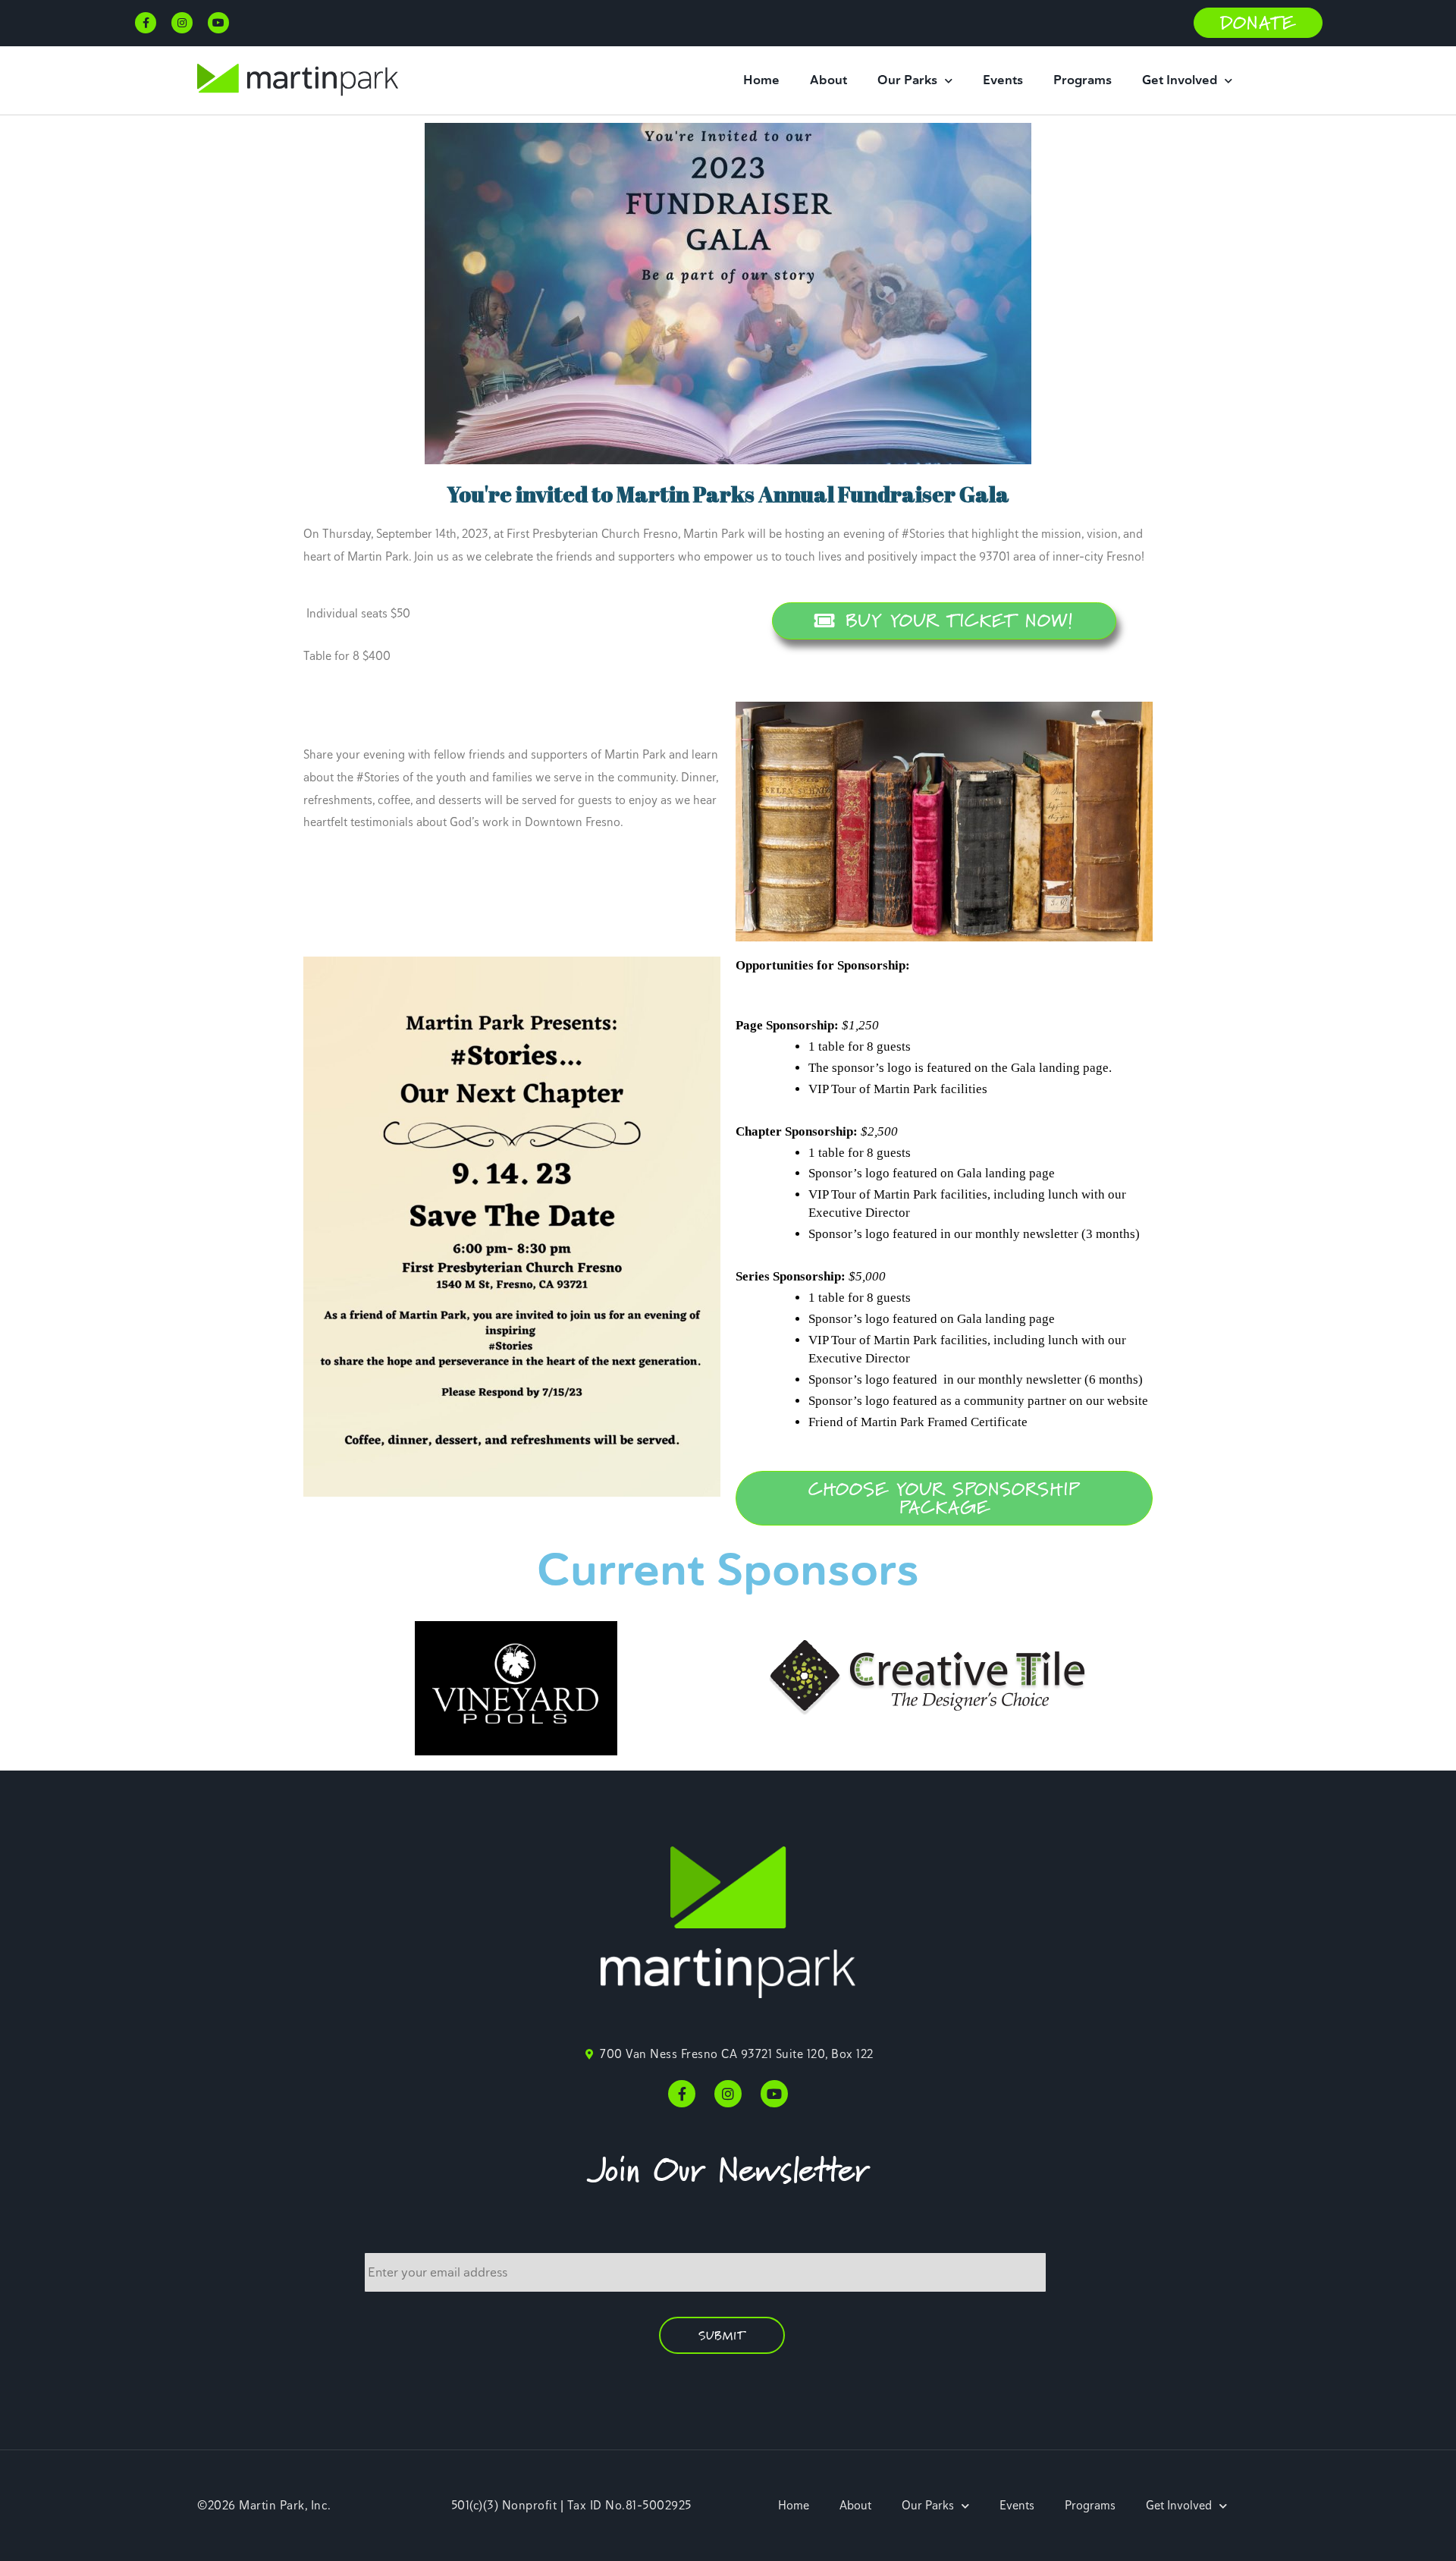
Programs (1083, 80)
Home (761, 80)
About (828, 80)
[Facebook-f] (146, 23)
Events (1003, 80)
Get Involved (1180, 80)
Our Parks (907, 80)
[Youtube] (218, 23)
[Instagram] (182, 23)
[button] (1258, 23)
